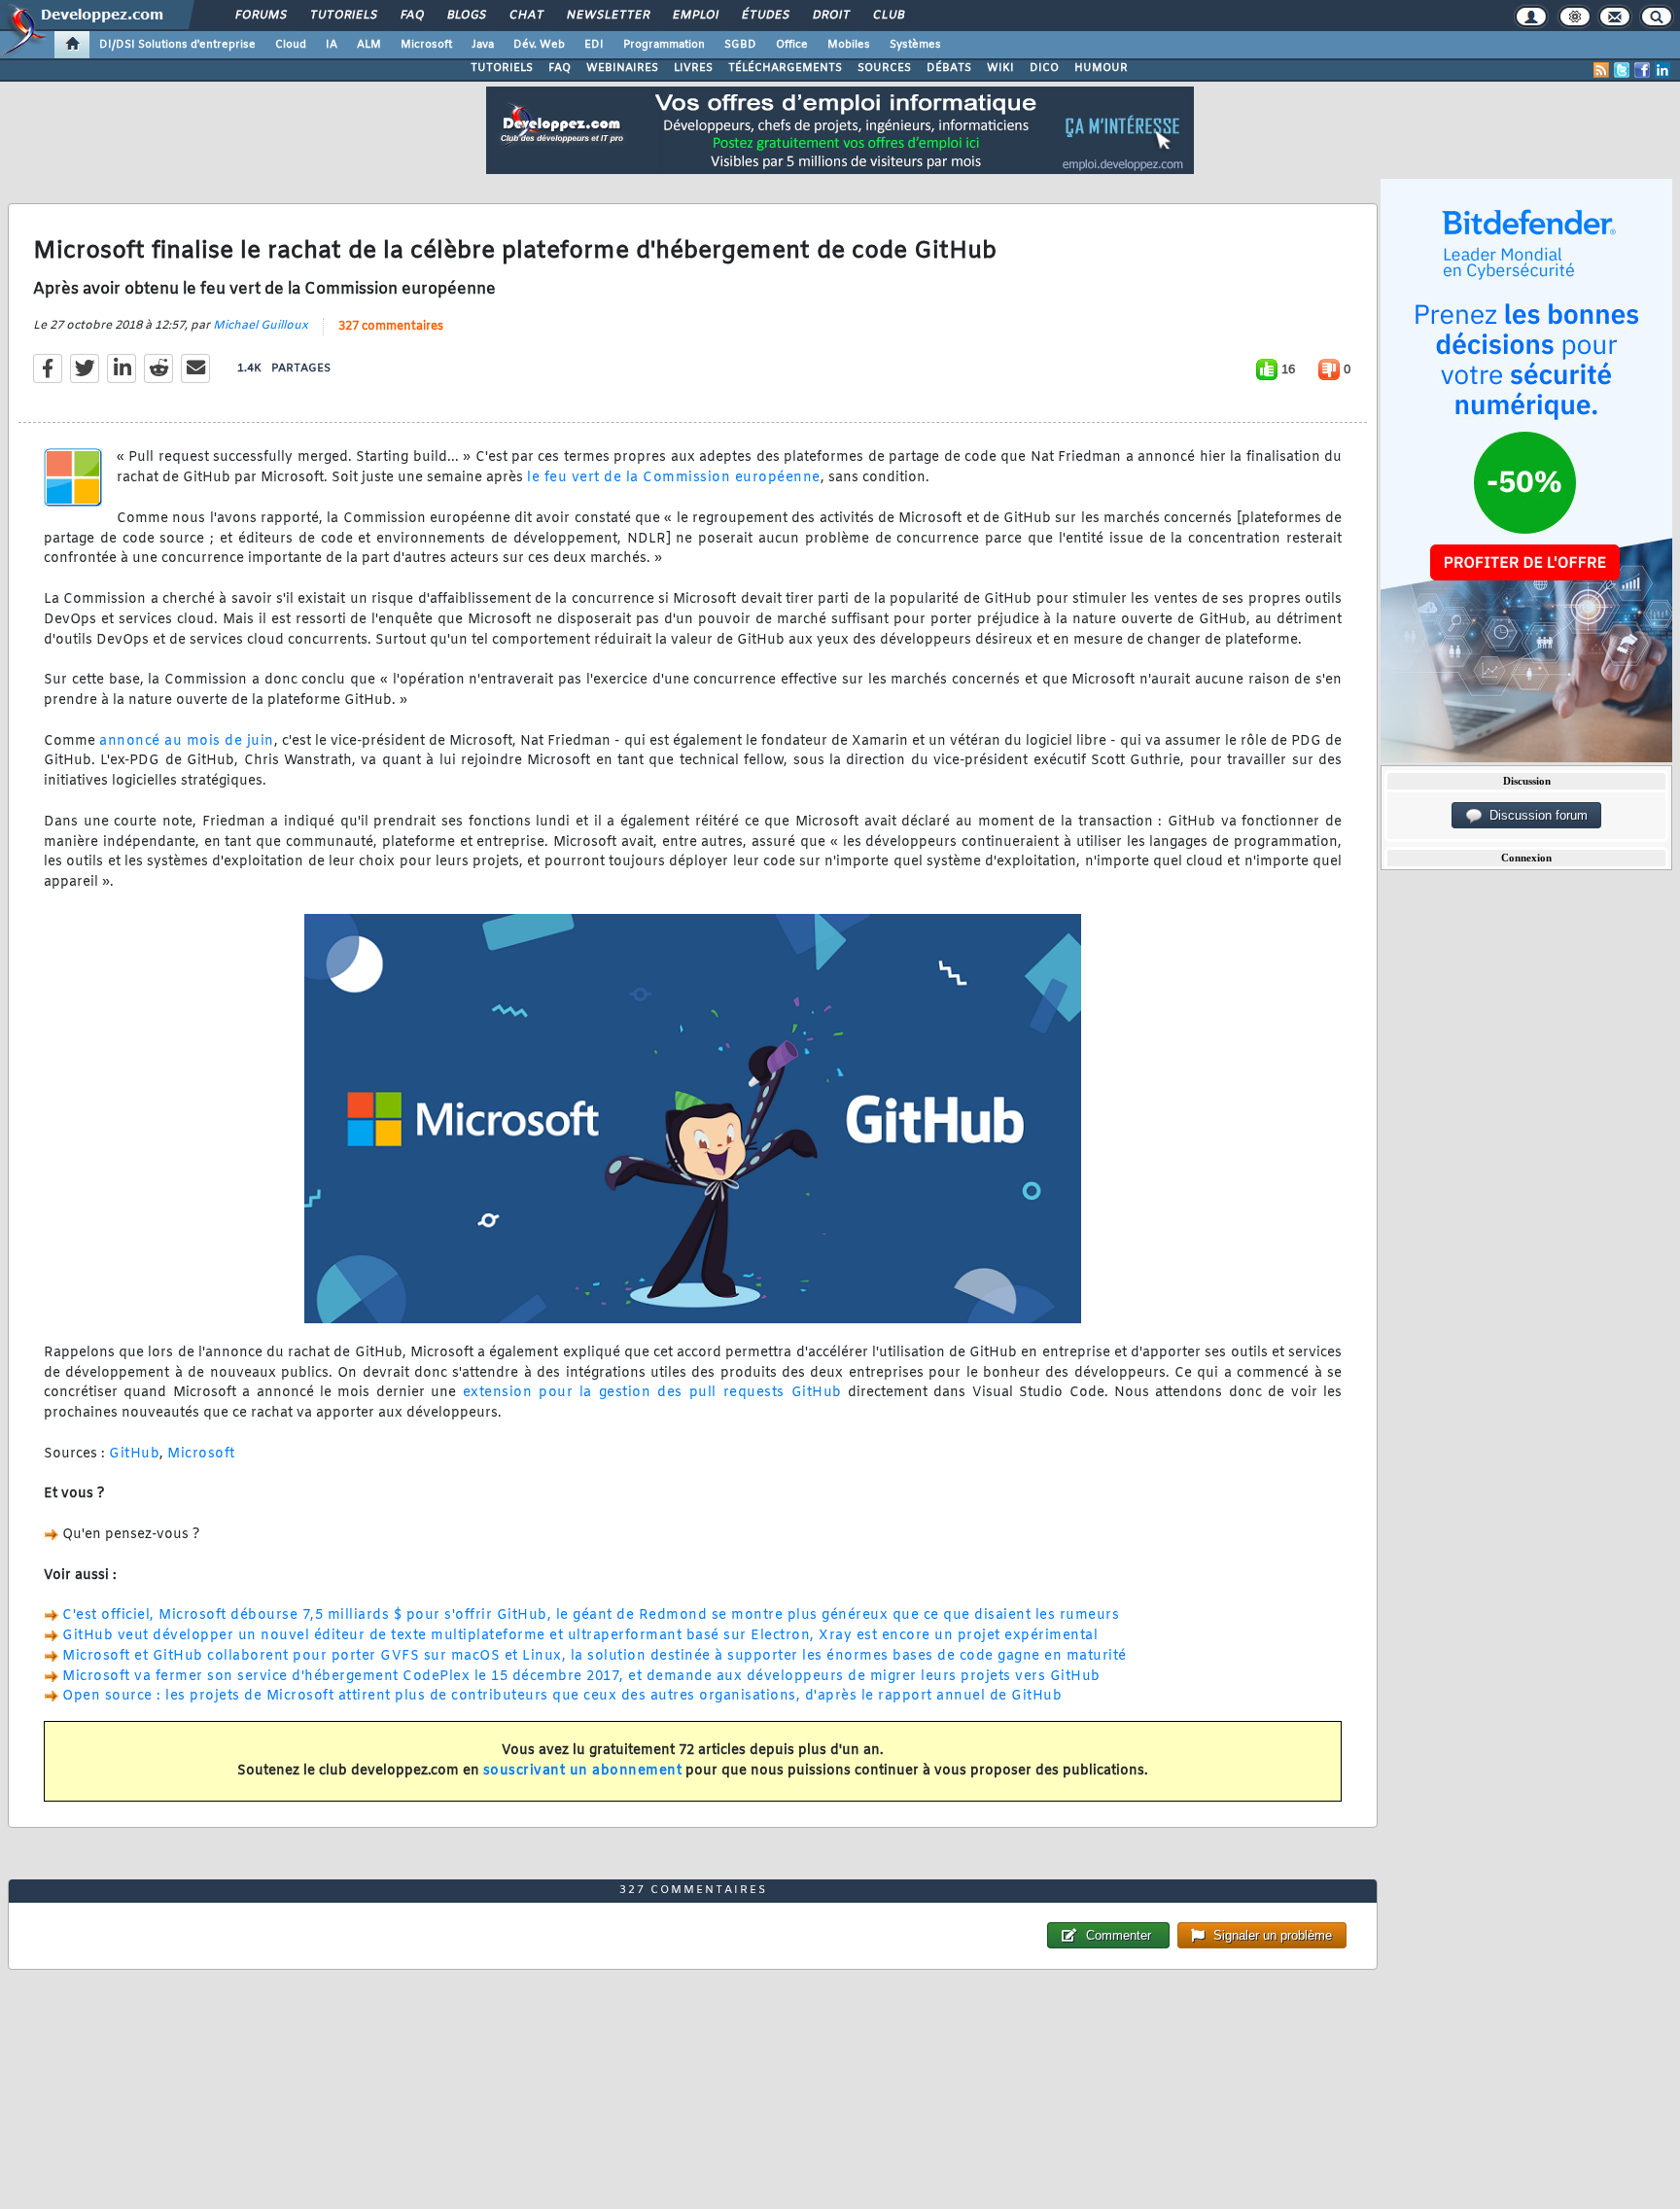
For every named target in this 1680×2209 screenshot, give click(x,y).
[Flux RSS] (1601, 70)
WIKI (1000, 68)
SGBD (740, 45)
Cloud (291, 45)
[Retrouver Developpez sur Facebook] (1642, 70)
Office (792, 45)
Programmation (664, 45)
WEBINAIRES (622, 68)
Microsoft (426, 45)
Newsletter (607, 16)
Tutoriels (343, 16)
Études (765, 16)
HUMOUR (1101, 68)
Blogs (466, 16)
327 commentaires (391, 327)
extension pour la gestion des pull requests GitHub (652, 1393)
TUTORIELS (502, 68)
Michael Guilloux (261, 326)
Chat (525, 16)
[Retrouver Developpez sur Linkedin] (1662, 70)
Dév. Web (539, 45)
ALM (369, 45)
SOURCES (884, 68)
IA (332, 45)
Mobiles (849, 45)
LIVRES (693, 68)
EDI (594, 45)
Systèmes (915, 45)
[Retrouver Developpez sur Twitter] (1622, 70)
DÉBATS (949, 68)
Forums (260, 16)
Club (888, 16)
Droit (830, 16)
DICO (1044, 68)
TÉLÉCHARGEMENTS (785, 68)
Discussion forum (1535, 815)
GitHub (134, 1454)
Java (483, 45)
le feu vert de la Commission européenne (674, 478)
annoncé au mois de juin (187, 741)
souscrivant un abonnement (583, 1771)
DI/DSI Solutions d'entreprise (177, 45)
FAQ (411, 16)
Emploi (695, 16)
